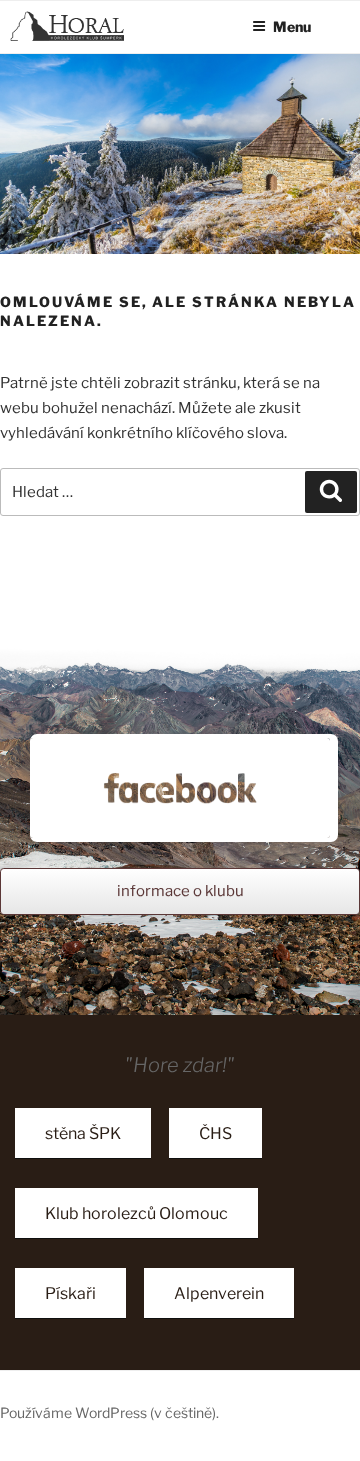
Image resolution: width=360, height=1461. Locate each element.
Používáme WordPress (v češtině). (109, 1412)
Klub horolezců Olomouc (136, 1213)
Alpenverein (219, 1293)
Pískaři (70, 1293)
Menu (292, 26)
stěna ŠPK (83, 1133)
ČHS (215, 1133)
